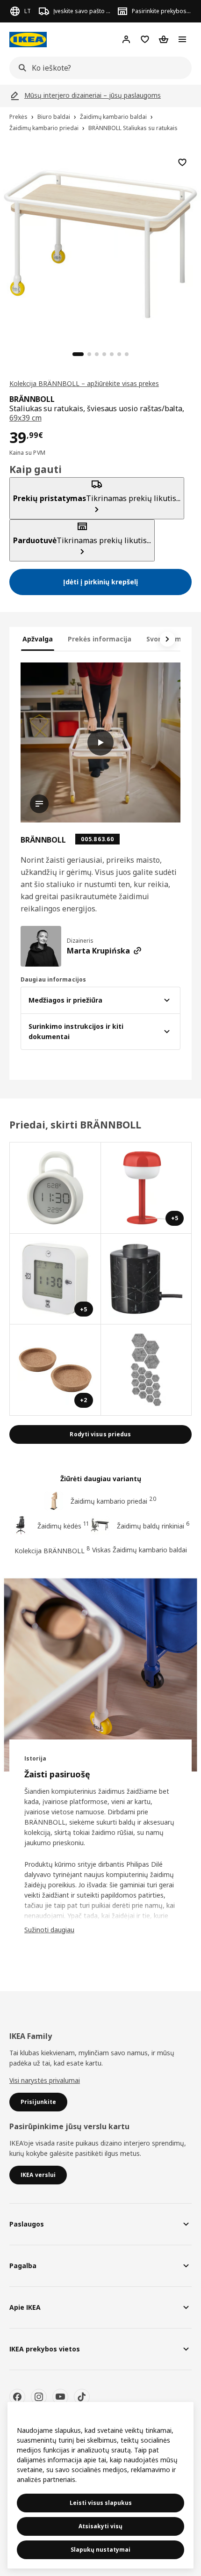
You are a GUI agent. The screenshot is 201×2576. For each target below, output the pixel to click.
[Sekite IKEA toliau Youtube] (60, 2397)
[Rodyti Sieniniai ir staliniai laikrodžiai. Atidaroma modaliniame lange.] (55, 1188)
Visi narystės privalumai (45, 2080)
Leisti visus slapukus (101, 2503)
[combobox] (98, 68)
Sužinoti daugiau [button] (49, 1930)
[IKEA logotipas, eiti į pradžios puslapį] (28, 40)
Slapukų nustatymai (100, 2550)
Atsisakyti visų (100, 2526)
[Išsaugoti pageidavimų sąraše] (182, 162)
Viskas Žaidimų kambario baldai (140, 1550)
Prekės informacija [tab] (100, 639)
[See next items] (167, 639)
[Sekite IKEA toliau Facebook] (17, 2397)
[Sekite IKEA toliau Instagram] (39, 2397)
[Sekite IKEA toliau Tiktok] (82, 2397)
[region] (100, 243)
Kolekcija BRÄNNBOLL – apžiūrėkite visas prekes (84, 383)
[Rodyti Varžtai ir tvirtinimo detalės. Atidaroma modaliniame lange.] (147, 1370)
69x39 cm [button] (25, 418)
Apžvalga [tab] (38, 639)
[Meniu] (182, 39)
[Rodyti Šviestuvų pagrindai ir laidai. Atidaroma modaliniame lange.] (147, 1279)
